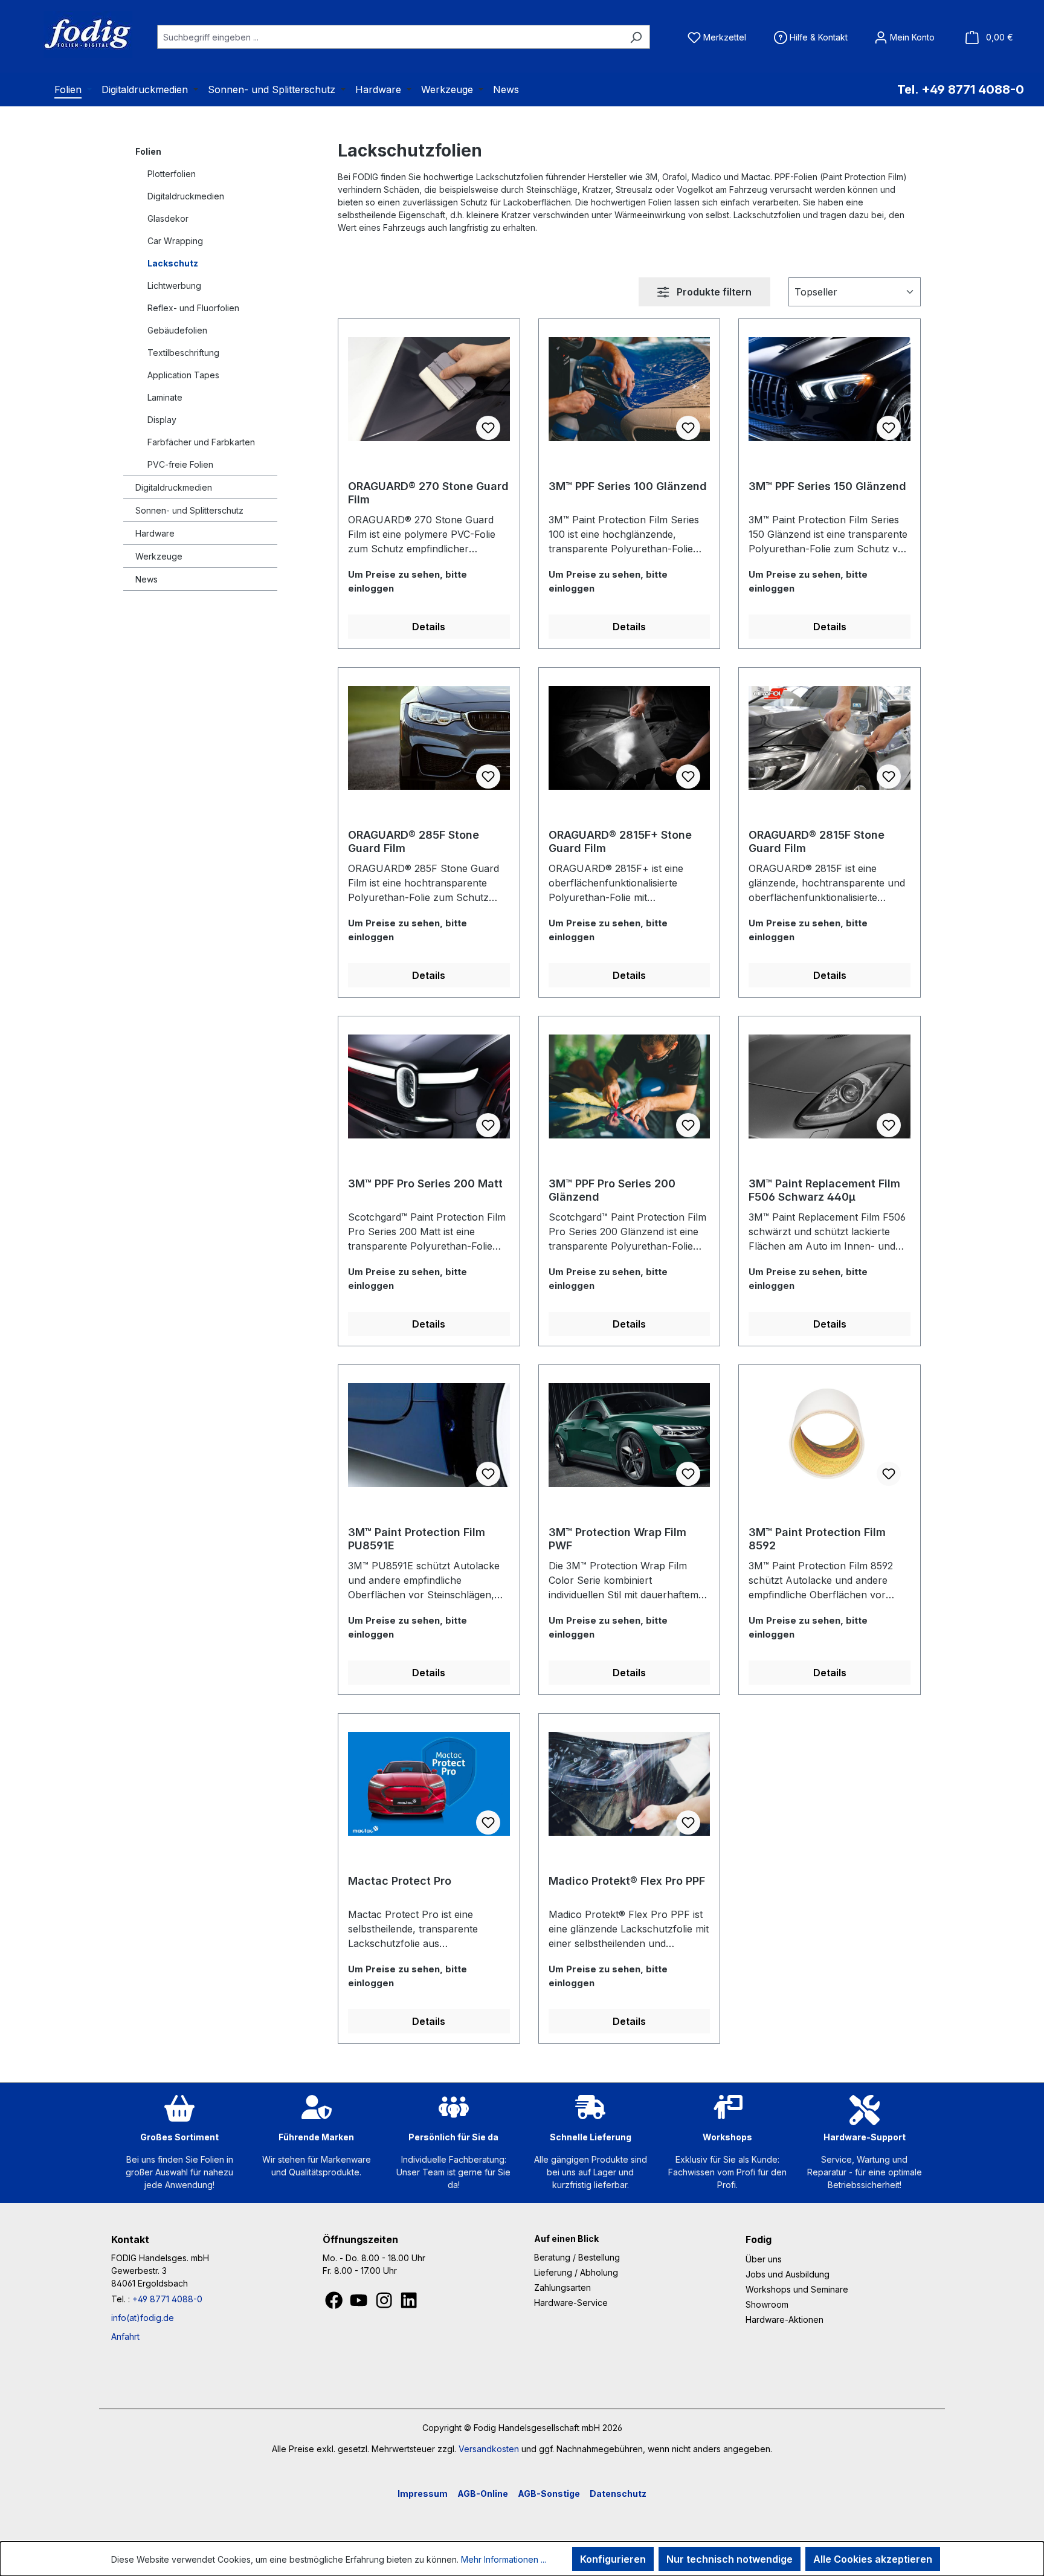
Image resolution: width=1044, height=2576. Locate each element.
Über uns (764, 2259)
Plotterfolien (172, 174)
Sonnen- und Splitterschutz (189, 510)
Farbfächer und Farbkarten (201, 442)
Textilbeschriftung (183, 353)
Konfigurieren (613, 2559)
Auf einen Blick (566, 2239)
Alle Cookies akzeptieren (873, 2559)
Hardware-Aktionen (785, 2319)
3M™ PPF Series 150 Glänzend (827, 486)
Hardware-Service (571, 2303)
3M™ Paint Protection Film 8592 (817, 1539)
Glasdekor (168, 218)
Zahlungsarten (562, 2287)
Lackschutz (173, 263)
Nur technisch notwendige (730, 2559)
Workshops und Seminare (797, 2289)
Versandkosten (489, 2449)
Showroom (767, 2304)
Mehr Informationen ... (504, 2559)
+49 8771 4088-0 (167, 2299)
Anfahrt (125, 2336)
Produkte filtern (713, 292)
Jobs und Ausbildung (788, 2274)
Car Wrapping (175, 241)
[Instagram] (385, 2303)
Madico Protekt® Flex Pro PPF (627, 1881)
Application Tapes (183, 375)
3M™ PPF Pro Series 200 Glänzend (612, 1190)
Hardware (155, 533)
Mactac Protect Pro (400, 1881)
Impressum (423, 2494)
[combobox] (390, 37)
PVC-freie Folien (180, 464)
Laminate (165, 397)
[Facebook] (335, 2303)
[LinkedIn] (409, 2303)
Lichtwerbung (174, 286)
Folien (148, 151)
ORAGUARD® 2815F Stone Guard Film (817, 841)
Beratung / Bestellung (577, 2257)
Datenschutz (618, 2494)
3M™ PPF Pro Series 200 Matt (425, 1183)
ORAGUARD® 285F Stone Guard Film (414, 841)
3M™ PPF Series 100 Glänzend (628, 486)
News (147, 579)
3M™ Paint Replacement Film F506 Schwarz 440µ (824, 1190)
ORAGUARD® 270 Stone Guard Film (428, 493)
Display (162, 420)
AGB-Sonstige (549, 2494)
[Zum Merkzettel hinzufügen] (488, 428)
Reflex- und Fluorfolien (193, 308)
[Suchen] (636, 37)
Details (429, 627)
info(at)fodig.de (143, 2318)
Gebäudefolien (177, 330)
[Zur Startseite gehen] (72, 34)
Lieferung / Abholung (576, 2272)
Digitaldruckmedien (186, 196)
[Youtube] (360, 2303)
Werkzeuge (159, 556)
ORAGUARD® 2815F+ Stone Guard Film (620, 841)
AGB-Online (483, 2494)
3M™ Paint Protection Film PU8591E (417, 1539)
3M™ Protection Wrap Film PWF (617, 1539)
